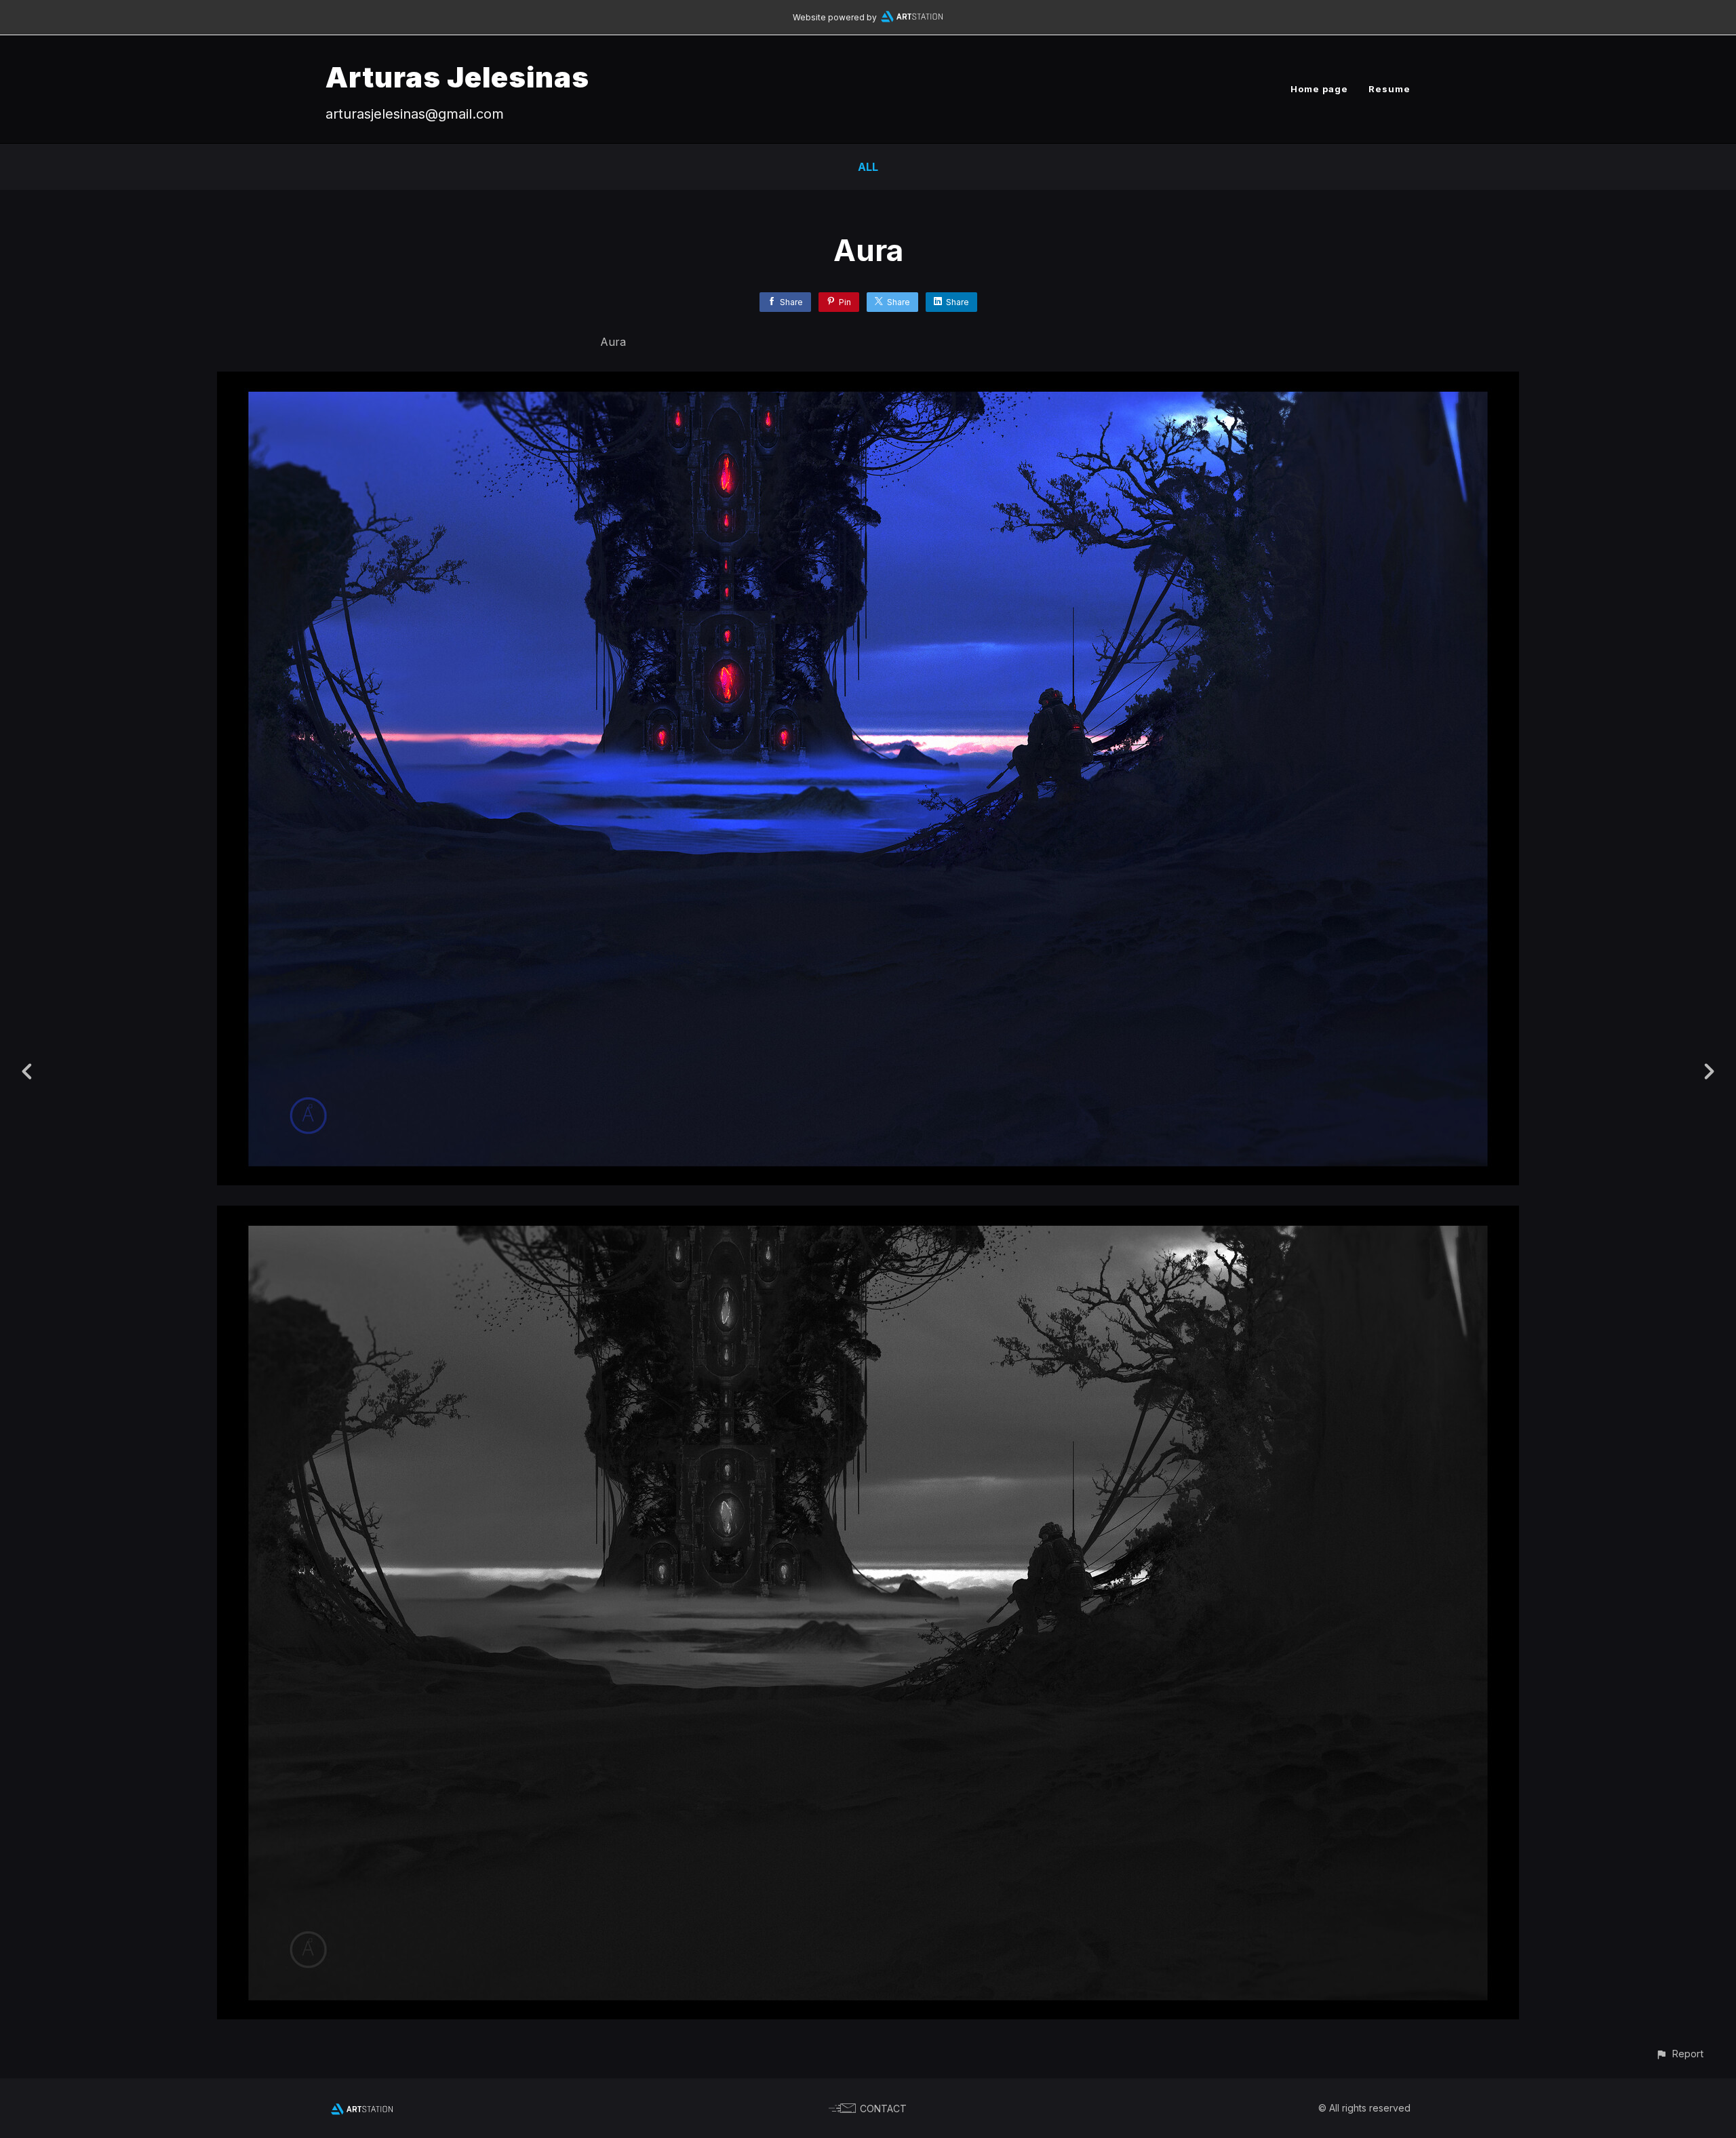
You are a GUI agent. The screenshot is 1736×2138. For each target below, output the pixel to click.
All (868, 167)
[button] (1679, 2054)
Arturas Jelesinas (457, 77)
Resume (1389, 89)
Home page (1319, 89)
